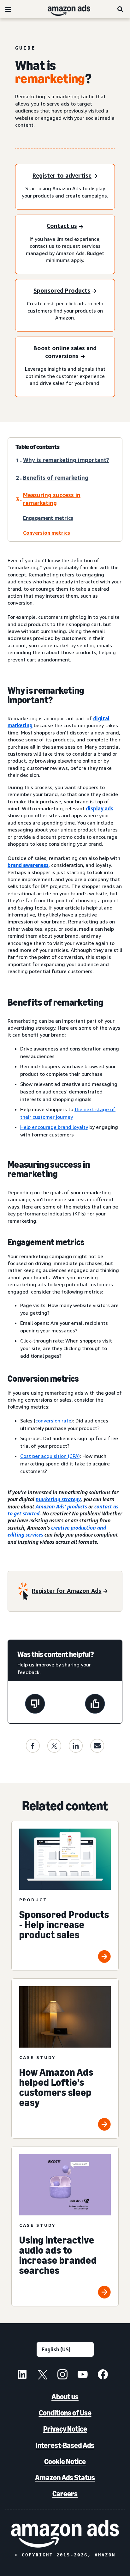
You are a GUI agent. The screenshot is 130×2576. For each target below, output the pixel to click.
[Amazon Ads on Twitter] (42, 2375)
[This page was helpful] (95, 1705)
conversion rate (53, 1421)
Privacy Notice (65, 2429)
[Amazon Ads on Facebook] (103, 2375)
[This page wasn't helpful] (35, 1705)
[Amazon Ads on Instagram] (62, 2375)
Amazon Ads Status (65, 2478)
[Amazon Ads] (64, 9)
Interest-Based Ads (65, 2445)
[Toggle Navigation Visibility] (8, 9)
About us (65, 2397)
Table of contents (38, 447)
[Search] (121, 9)
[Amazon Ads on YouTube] (83, 2375)
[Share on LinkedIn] (76, 1746)
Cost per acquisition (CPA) (50, 1456)
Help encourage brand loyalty (54, 1127)
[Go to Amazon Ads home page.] (65, 2534)
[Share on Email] (97, 1746)
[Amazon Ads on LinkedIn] (22, 2375)
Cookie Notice (65, 2461)
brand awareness (28, 865)
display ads (100, 808)
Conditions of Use (65, 2413)
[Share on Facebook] (33, 1746)
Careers (65, 2494)
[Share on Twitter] (54, 1746)
